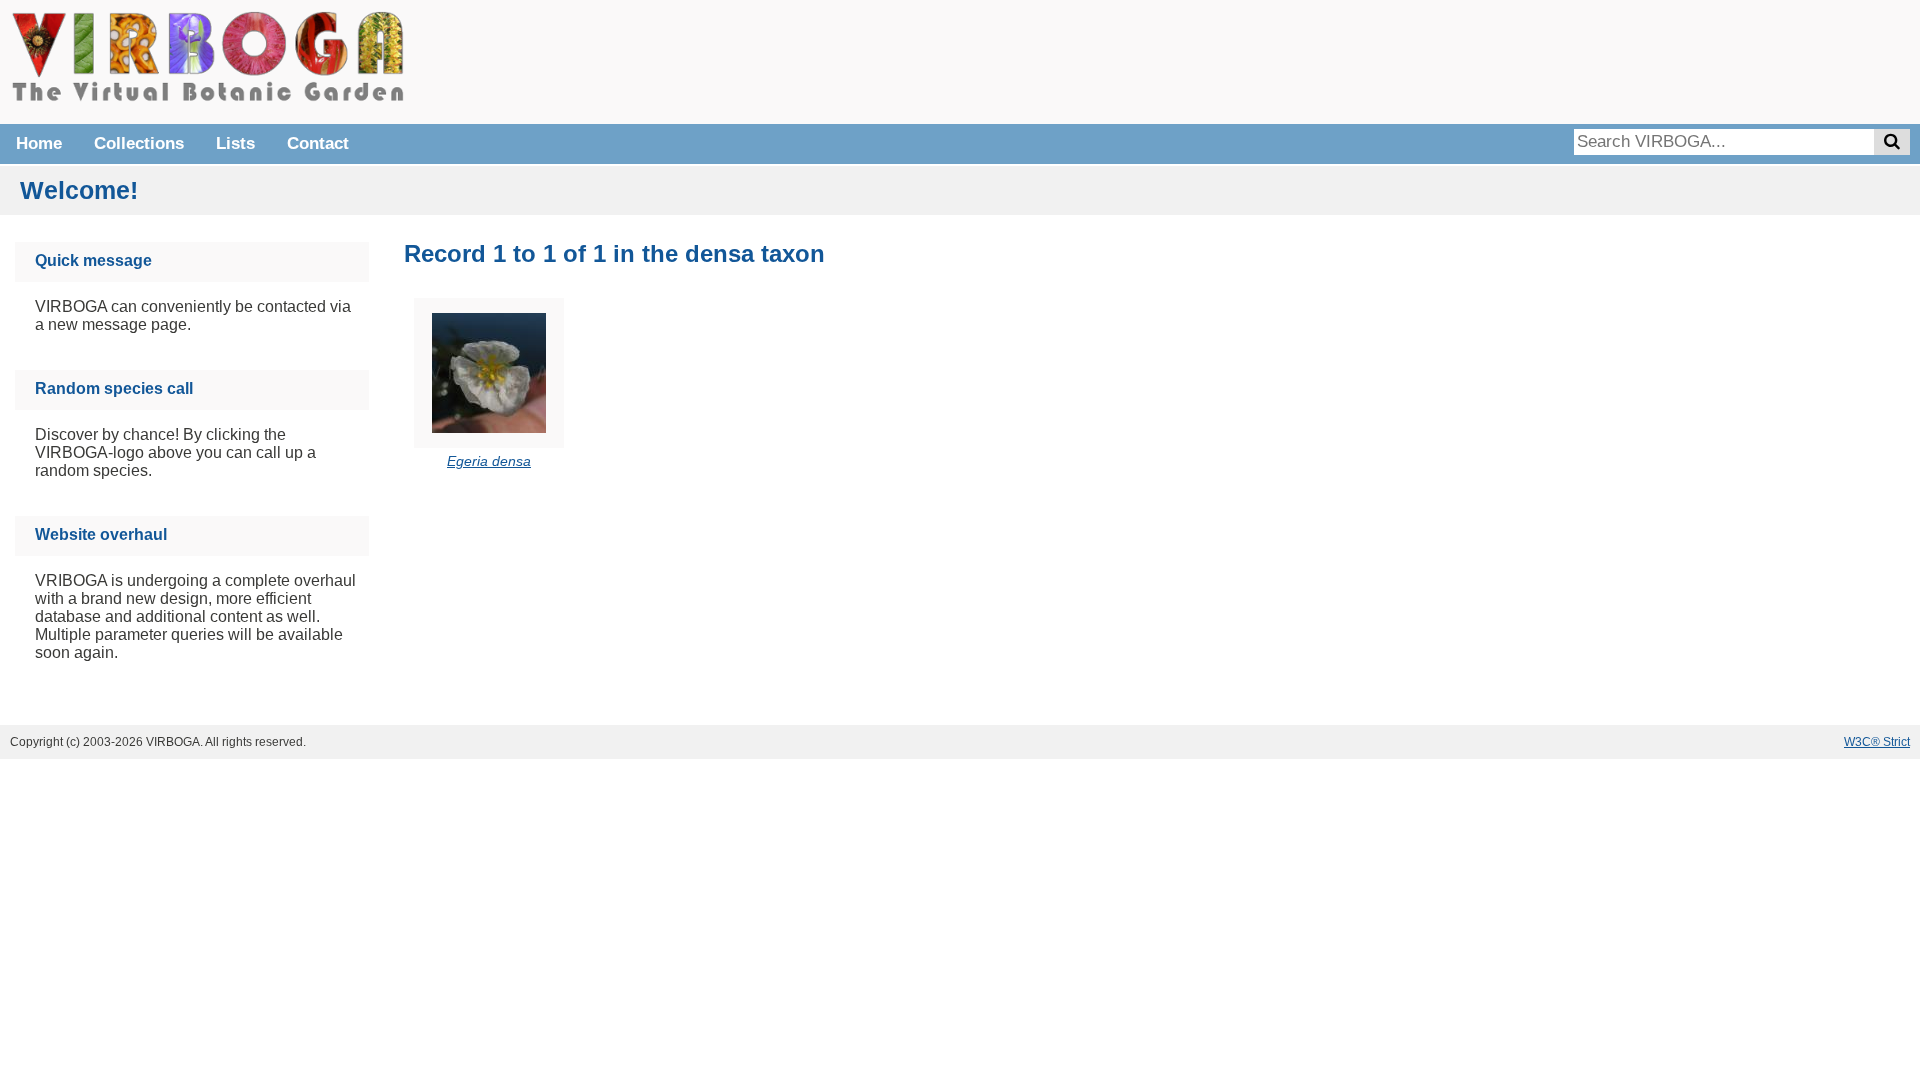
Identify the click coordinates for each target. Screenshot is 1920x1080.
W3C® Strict (1877, 742)
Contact (318, 143)
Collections (139, 143)
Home (39, 143)
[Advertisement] (1610, 60)
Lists (235, 143)
